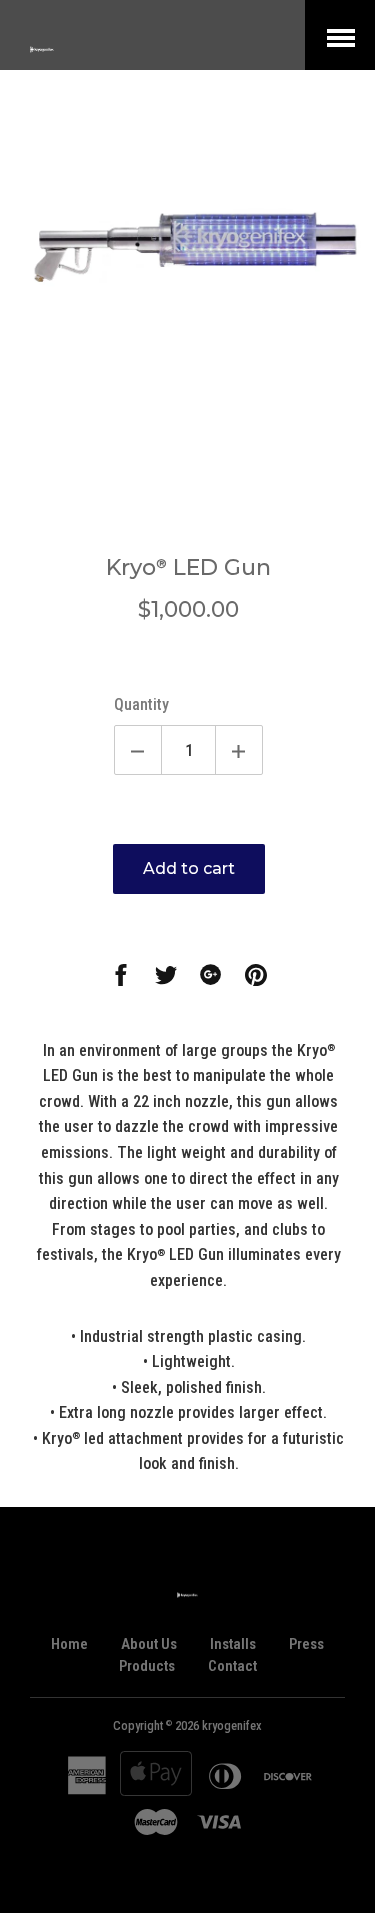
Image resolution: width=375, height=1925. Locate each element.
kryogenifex (232, 1725)
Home (69, 1644)
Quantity (141, 704)
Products (147, 1666)
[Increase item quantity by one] (239, 750)
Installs (233, 1644)
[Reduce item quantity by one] (138, 750)
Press (306, 1644)
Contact (232, 1666)
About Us (149, 1644)
